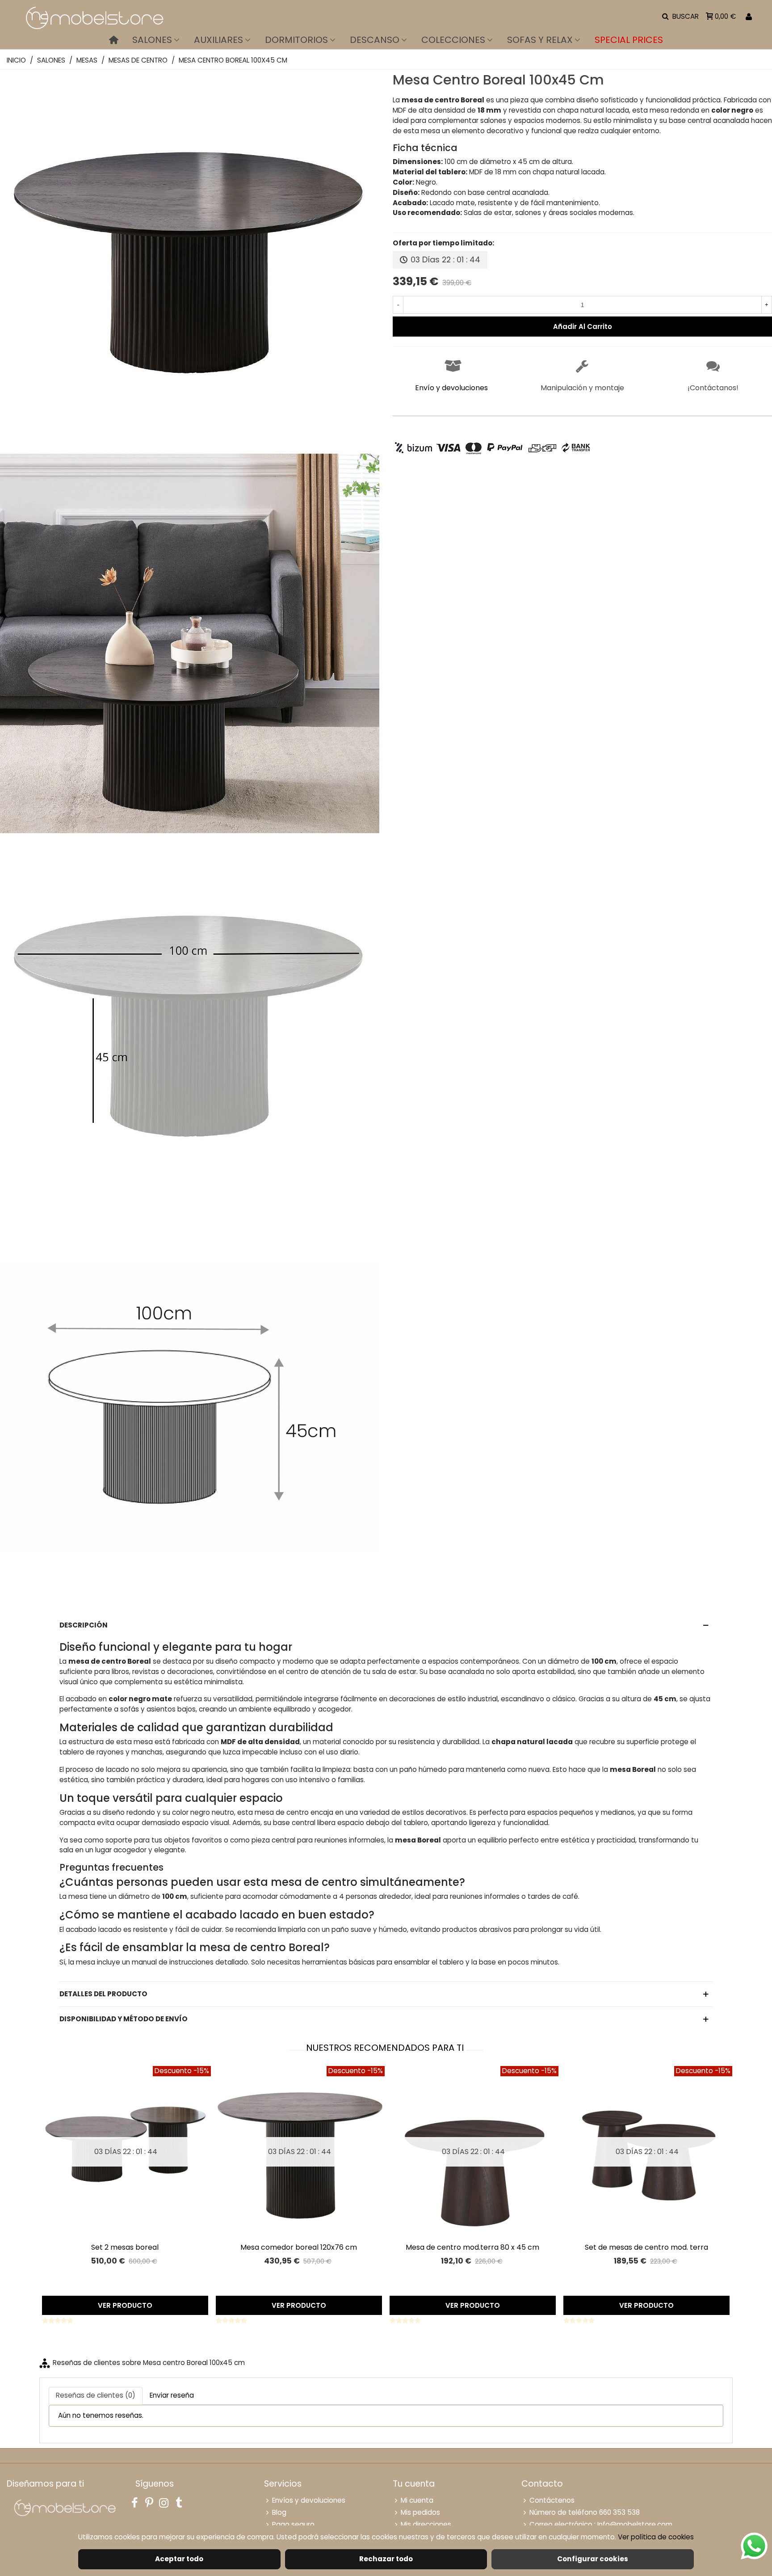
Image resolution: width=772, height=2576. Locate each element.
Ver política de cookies (656, 2537)
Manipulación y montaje (582, 388)
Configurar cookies (593, 2559)
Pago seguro (293, 2524)
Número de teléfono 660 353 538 (585, 2512)
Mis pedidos (420, 2512)
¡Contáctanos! (713, 388)
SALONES (152, 40)
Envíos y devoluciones (309, 2500)
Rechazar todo (386, 2559)
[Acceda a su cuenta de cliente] (749, 17)
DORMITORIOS (296, 40)
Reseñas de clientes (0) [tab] (96, 2395)
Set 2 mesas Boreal (125, 2247)
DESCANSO (375, 40)
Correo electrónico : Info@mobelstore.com (601, 2524)
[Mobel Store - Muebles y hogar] (94, 17)
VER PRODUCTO (125, 2305)
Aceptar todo (179, 2559)
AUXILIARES (218, 40)
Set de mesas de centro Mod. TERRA (646, 2247)
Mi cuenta (417, 2500)
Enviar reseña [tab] (172, 2395)
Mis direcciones (426, 2524)
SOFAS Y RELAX (540, 40)
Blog (279, 2512)
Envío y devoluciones (451, 388)
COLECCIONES (453, 40)
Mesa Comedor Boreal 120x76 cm (299, 2247)
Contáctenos (552, 2500)
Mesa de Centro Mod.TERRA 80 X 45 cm (472, 2247)
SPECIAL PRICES (629, 40)
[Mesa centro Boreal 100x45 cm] (190, 446)
